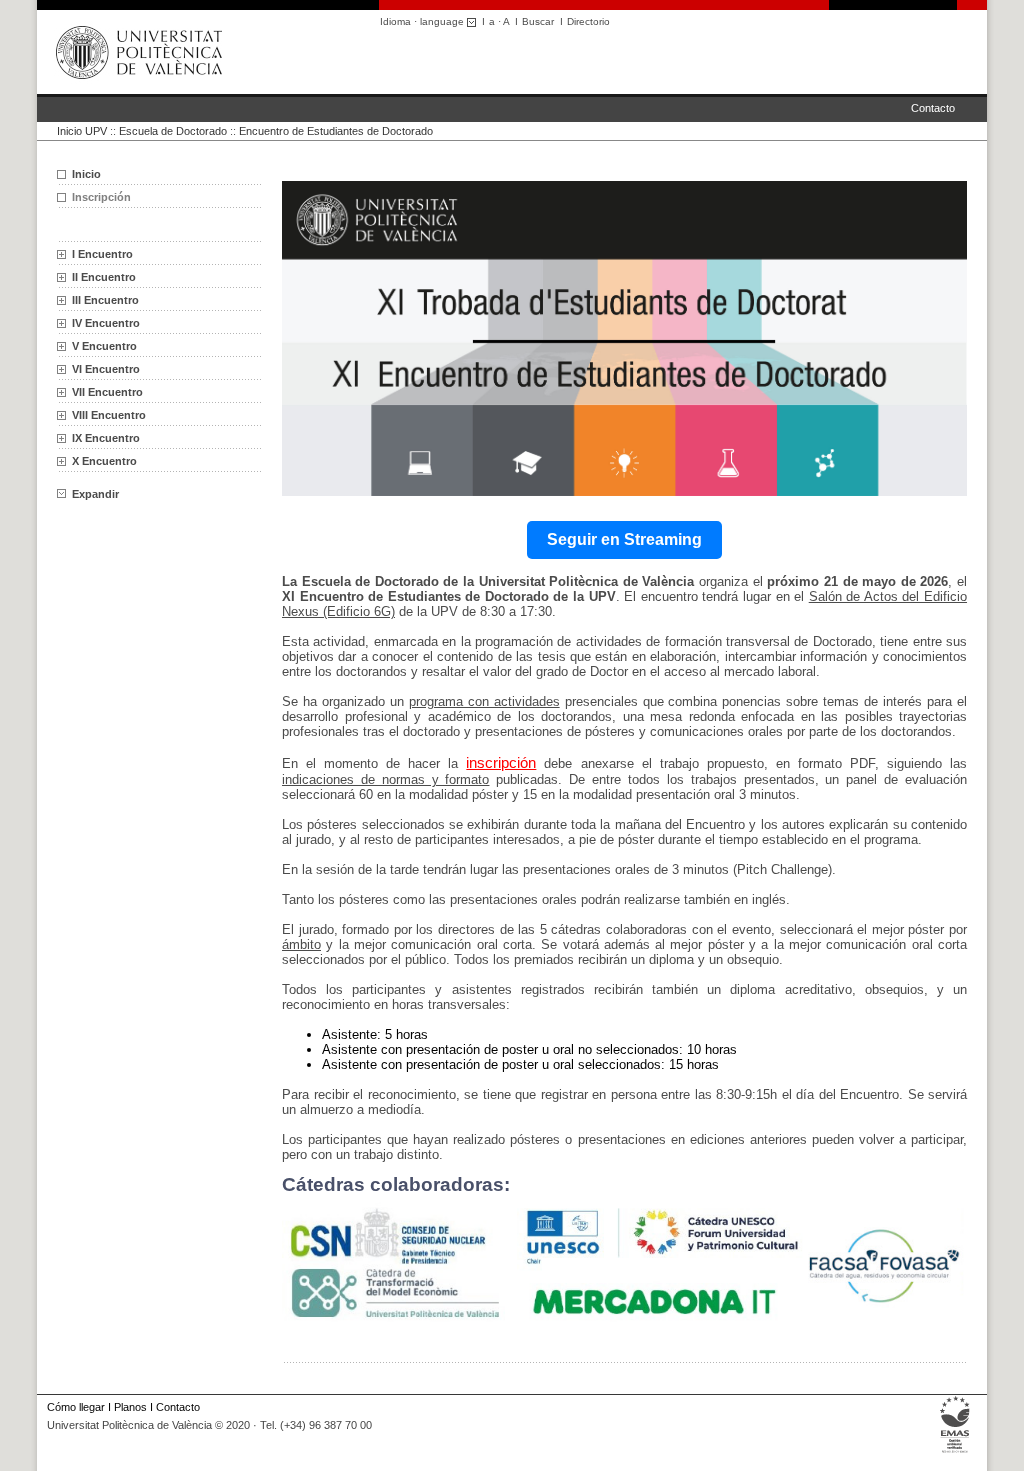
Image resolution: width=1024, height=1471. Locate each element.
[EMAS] (955, 1453)
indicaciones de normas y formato (385, 779)
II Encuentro (104, 277)
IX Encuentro (106, 438)
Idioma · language (423, 21)
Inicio (86, 174)
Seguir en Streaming (624, 539)
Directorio (588, 21)
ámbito (301, 944)
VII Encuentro (107, 392)
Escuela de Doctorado (173, 131)
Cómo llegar (76, 1407)
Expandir (95, 494)
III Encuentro (105, 300)
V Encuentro (104, 346)
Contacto (933, 108)
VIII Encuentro (109, 415)
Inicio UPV (82, 131)
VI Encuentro (106, 369)
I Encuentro (102, 254)
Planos (130, 1407)
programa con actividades (484, 701)
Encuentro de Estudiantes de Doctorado (336, 131)
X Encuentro (104, 461)
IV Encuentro (106, 323)
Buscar (538, 21)
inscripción (501, 762)
